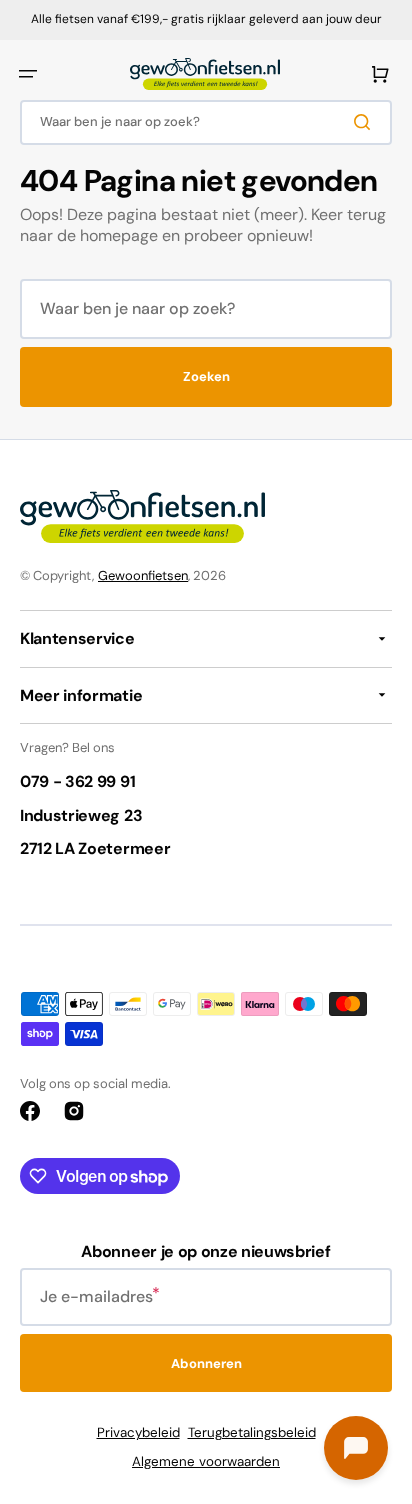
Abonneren (206, 1363)
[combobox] (206, 122)
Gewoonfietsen (143, 575)
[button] (28, 74)
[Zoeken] (366, 122)
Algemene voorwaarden (206, 1461)
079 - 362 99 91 (77, 781)
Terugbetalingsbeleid (252, 1432)
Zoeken (206, 376)
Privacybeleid (138, 1432)
